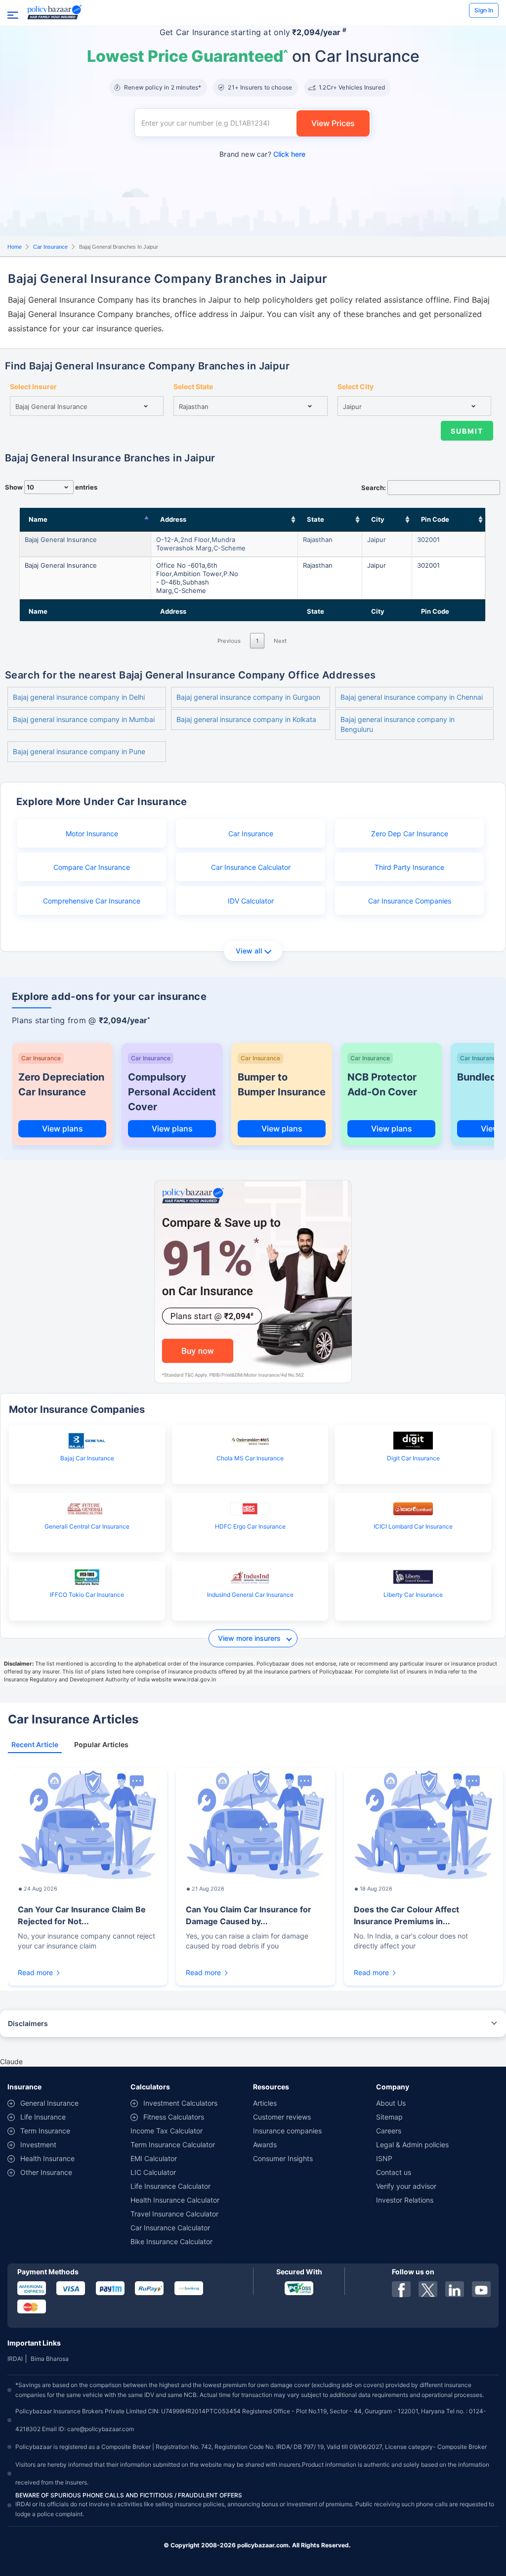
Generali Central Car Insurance (87, 1526)
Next (280, 641)
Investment (38, 2145)
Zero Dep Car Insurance (410, 834)
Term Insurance (45, 2131)
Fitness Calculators (174, 2117)
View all (249, 951)
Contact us (394, 2172)
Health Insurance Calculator (175, 2200)
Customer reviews (282, 2117)
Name (38, 519)
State (316, 519)
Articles (265, 2103)
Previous (229, 641)
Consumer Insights (283, 2158)
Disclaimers (28, 2023)
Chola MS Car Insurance (250, 1458)
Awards (265, 2145)
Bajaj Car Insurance (87, 1458)
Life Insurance (43, 2117)
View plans (63, 1129)
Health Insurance (47, 2158)
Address (173, 519)
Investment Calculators (180, 2103)
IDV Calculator (251, 901)
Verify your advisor (406, 2186)
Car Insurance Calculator (251, 867)
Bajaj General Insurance (61, 540)
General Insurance (49, 2103)
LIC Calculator (153, 2172)
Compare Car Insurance (92, 867)
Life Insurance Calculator (170, 2186)
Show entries (51, 487)
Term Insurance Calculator (173, 2145)
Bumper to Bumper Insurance (282, 1085)
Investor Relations (405, 2200)
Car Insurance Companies (410, 901)
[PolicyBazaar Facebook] (401, 2289)
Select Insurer (33, 386)
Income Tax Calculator (167, 2131)
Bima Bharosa (50, 2359)
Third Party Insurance (409, 867)
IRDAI (15, 2359)
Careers (389, 2131)
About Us (391, 2103)
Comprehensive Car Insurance (92, 901)
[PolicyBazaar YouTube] (481, 2289)
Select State (193, 386)
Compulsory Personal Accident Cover (172, 1092)
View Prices (333, 123)
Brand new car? (262, 154)
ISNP (384, 2158)
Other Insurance (46, 2172)
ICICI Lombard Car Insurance (413, 1526)
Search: (374, 488)
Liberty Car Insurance (413, 1595)
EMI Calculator (154, 2158)
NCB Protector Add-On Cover (382, 1085)
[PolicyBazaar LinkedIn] (455, 2289)
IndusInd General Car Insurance (250, 1595)
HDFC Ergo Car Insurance (250, 1526)
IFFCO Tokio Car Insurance (87, 1595)
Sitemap (389, 2117)
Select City (356, 386)
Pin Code (435, 519)
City (378, 519)
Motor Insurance (92, 834)
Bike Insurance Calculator (171, 2241)
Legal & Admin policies (412, 2145)
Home (15, 247)
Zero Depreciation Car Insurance (61, 1085)
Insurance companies (287, 2131)
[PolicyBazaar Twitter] (428, 2289)
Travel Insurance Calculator (174, 2214)
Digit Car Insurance (413, 1458)
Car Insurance (50, 247)
